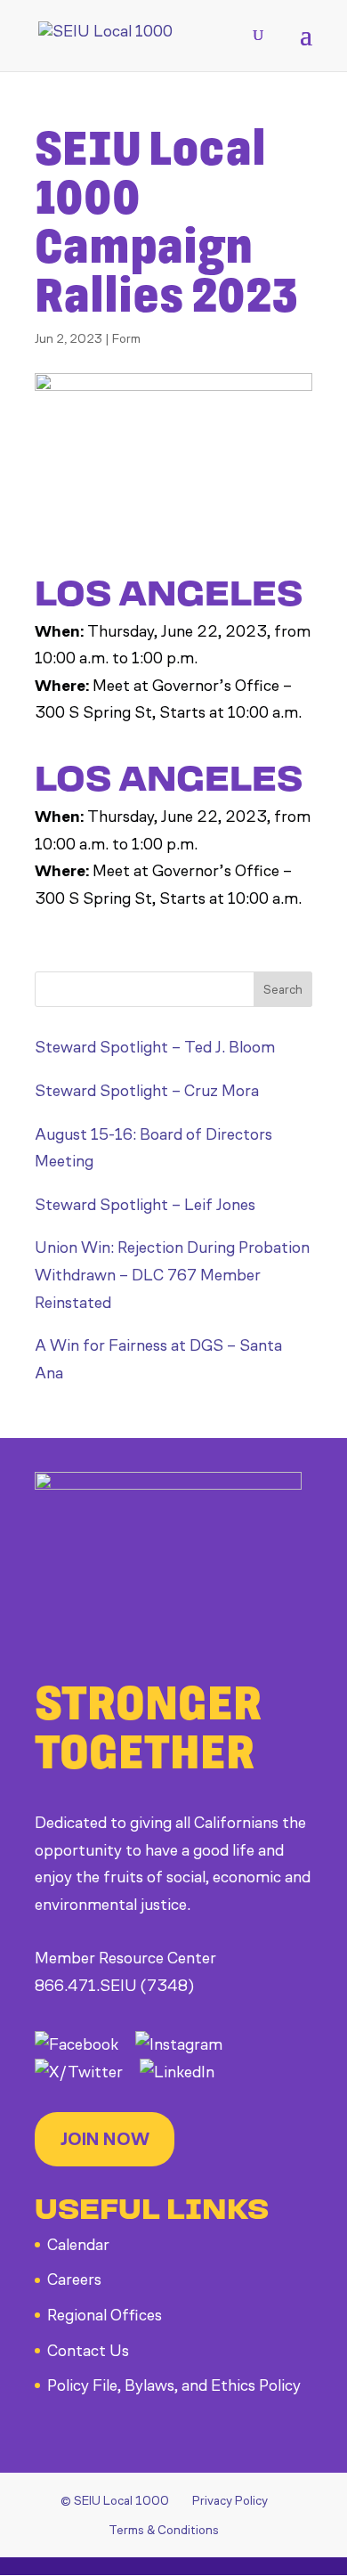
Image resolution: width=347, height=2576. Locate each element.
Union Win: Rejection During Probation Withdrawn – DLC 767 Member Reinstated (172, 1275)
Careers (74, 2279)
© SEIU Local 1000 (115, 2501)
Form (126, 339)
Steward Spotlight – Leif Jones (145, 1205)
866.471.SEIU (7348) (114, 1986)
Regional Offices (105, 2315)
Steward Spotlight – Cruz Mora (147, 1091)
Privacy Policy (230, 2501)
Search (283, 990)
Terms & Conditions (164, 2530)
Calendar (78, 2245)
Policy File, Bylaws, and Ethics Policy (174, 2385)
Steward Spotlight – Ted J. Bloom (155, 1047)
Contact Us (88, 2351)
